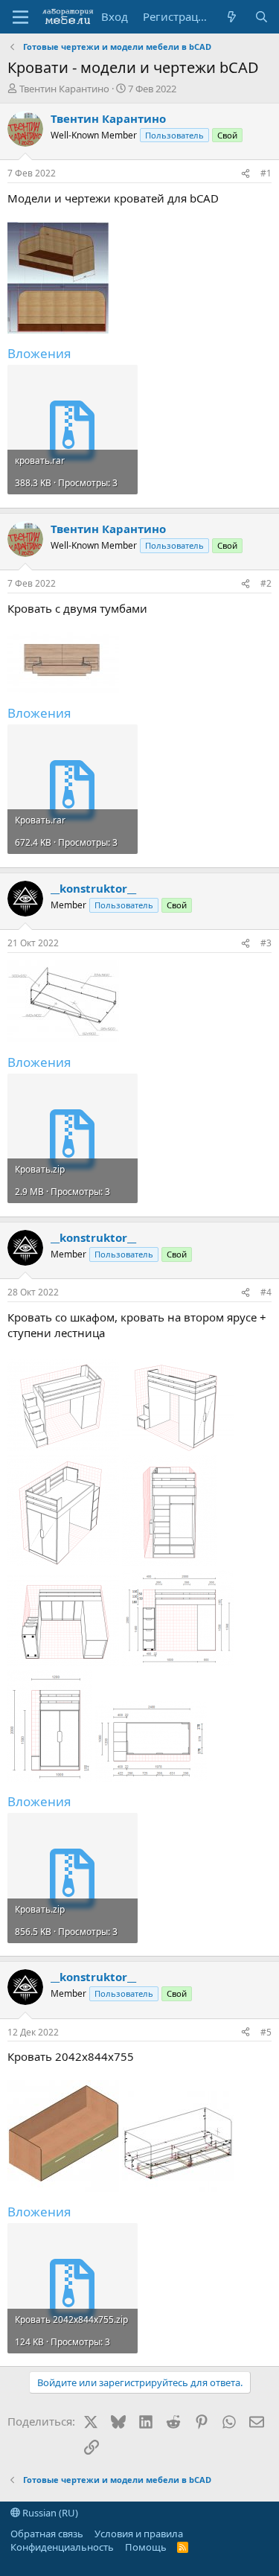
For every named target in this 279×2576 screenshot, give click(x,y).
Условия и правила (139, 2534)
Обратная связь (47, 2534)
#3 (266, 943)
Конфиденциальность (62, 2547)
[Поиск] (262, 17)
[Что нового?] (232, 17)
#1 (266, 173)
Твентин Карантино (64, 89)
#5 (266, 2032)
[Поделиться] (246, 174)
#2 (266, 583)
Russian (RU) (49, 2513)
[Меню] (20, 17)
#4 (266, 1292)
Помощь (146, 2547)
